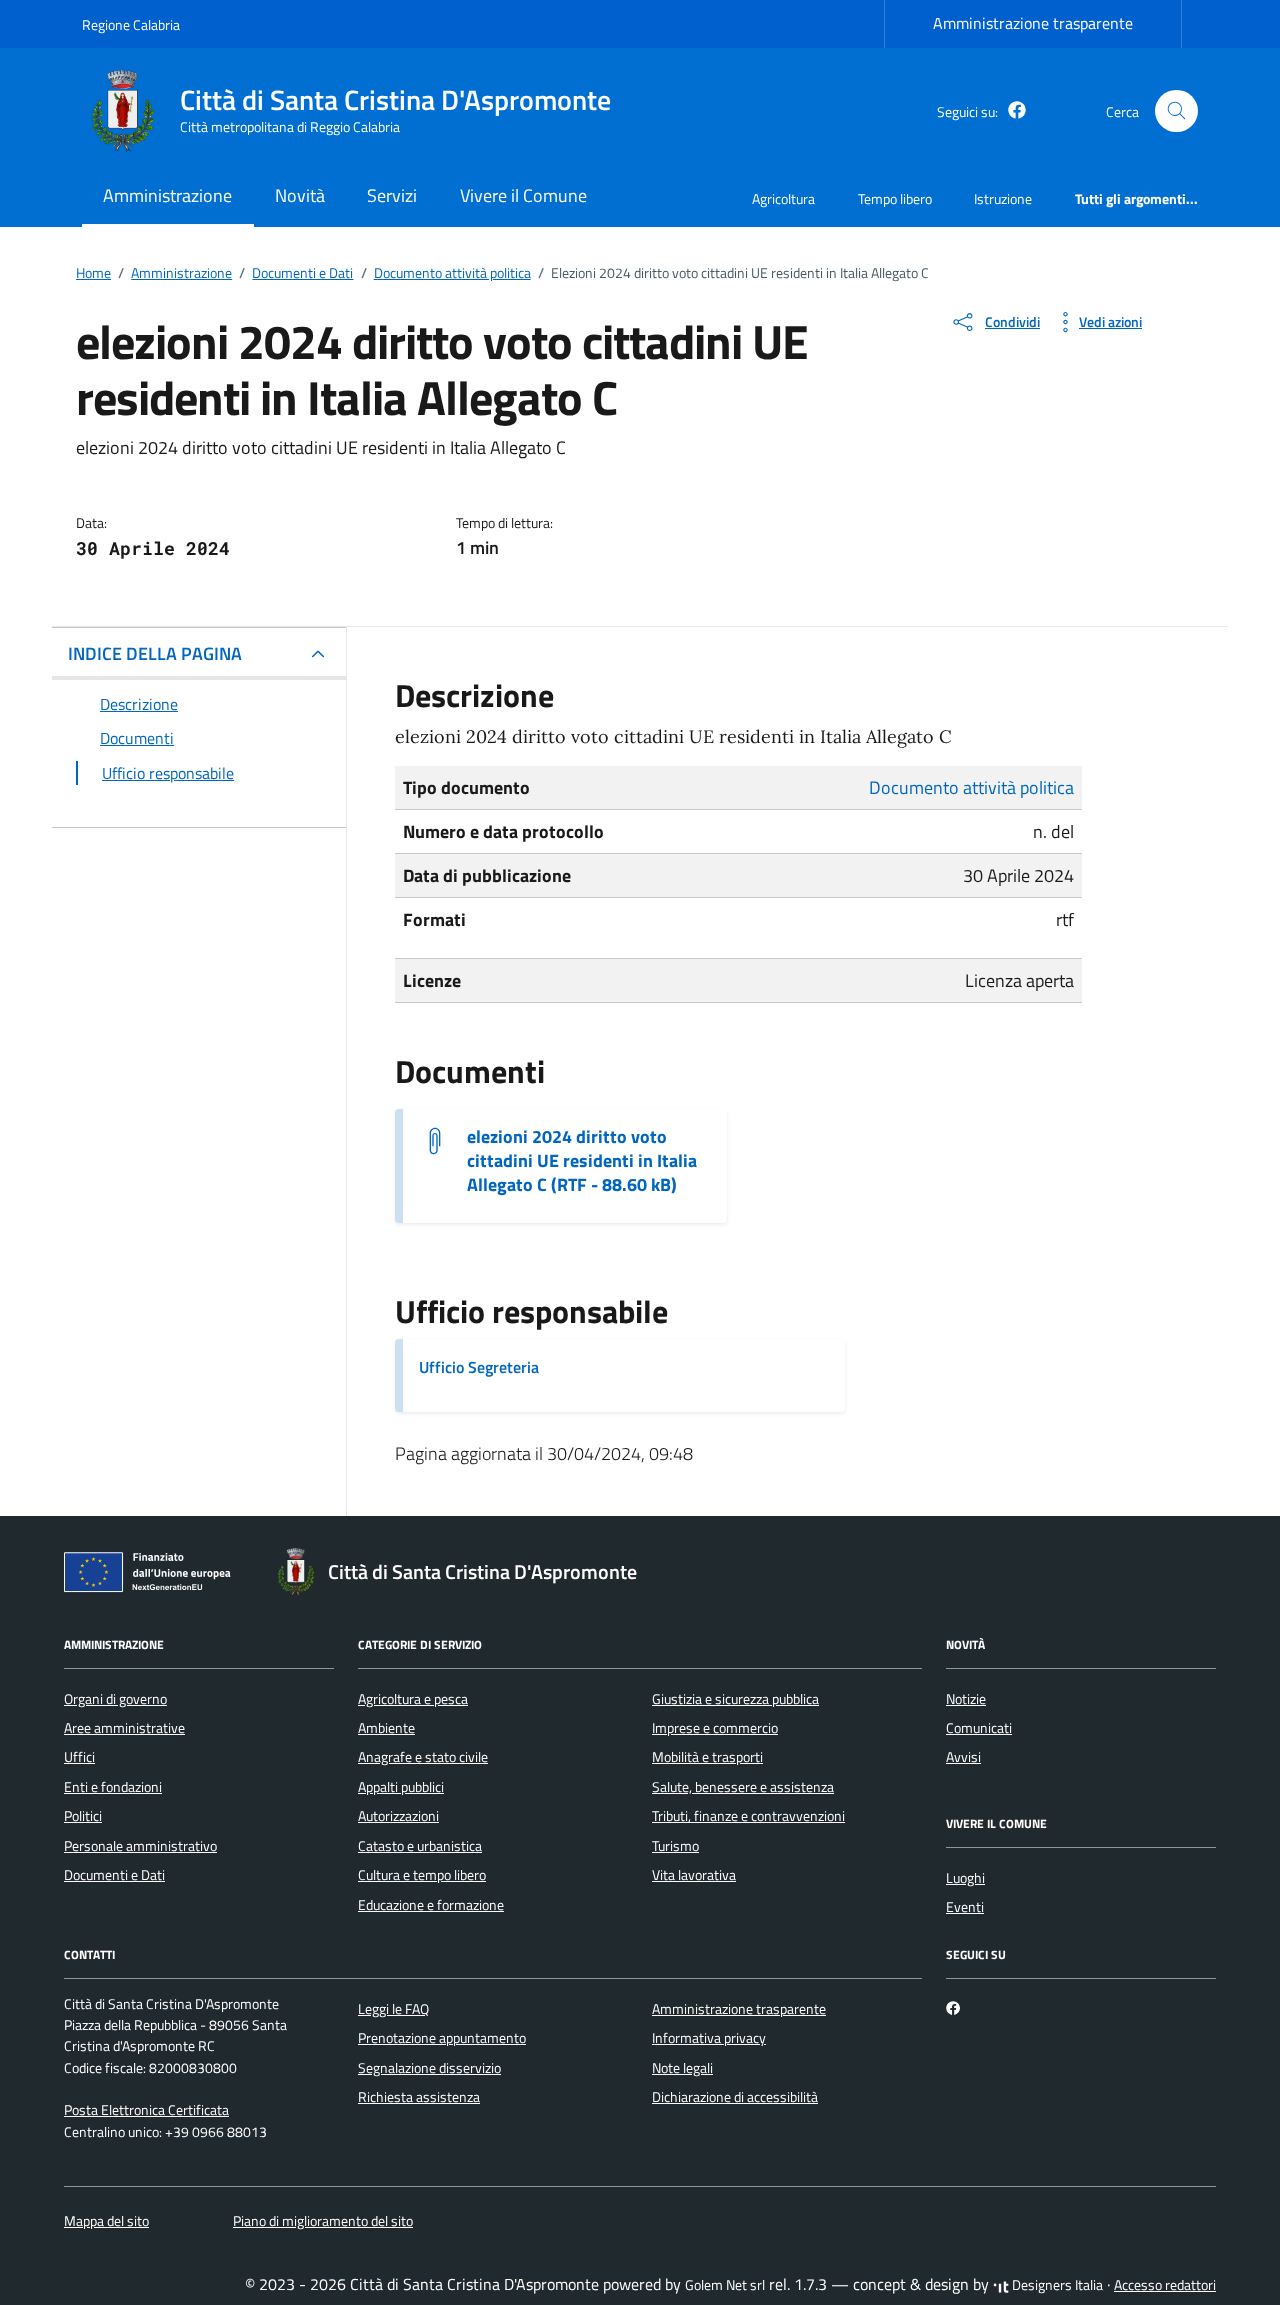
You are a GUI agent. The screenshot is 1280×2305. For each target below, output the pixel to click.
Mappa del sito (106, 2221)
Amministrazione (167, 195)
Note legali (682, 2068)
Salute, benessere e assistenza (743, 1787)
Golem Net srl (725, 2285)
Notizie (966, 1699)
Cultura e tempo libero (422, 1875)
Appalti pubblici (401, 1787)
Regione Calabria (131, 24)
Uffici (79, 1757)
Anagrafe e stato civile (423, 1757)
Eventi (965, 1907)
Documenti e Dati (114, 1875)
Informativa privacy (709, 2038)
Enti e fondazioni (113, 1787)
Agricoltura (783, 198)
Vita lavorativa (694, 1875)
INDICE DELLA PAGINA (155, 653)
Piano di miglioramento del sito (323, 2221)
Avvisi (963, 1757)
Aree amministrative (124, 1728)
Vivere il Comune (523, 195)
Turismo (675, 1846)
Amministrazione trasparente (1033, 23)
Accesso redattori (1165, 2285)
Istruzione (1003, 198)
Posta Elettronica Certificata (146, 2110)
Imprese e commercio (715, 1728)
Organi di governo (115, 1699)
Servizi (392, 195)
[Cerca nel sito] (1176, 111)
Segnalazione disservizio (429, 2068)
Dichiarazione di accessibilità (735, 2097)
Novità (300, 195)
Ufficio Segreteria (479, 1367)
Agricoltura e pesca (413, 1699)
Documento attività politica (971, 787)
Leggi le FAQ (393, 2009)
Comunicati (979, 1728)
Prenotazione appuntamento (442, 2038)
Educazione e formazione (431, 1905)
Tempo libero (895, 198)
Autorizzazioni (398, 1816)
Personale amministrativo (140, 1846)
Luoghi (965, 1878)
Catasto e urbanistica (420, 1846)
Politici (83, 1816)
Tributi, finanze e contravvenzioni (748, 1816)
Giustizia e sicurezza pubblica (735, 1699)
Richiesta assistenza (419, 2097)
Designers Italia (1056, 2285)
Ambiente (386, 1728)
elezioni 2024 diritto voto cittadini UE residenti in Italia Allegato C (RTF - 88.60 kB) (582, 1161)
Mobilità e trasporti (707, 1757)
